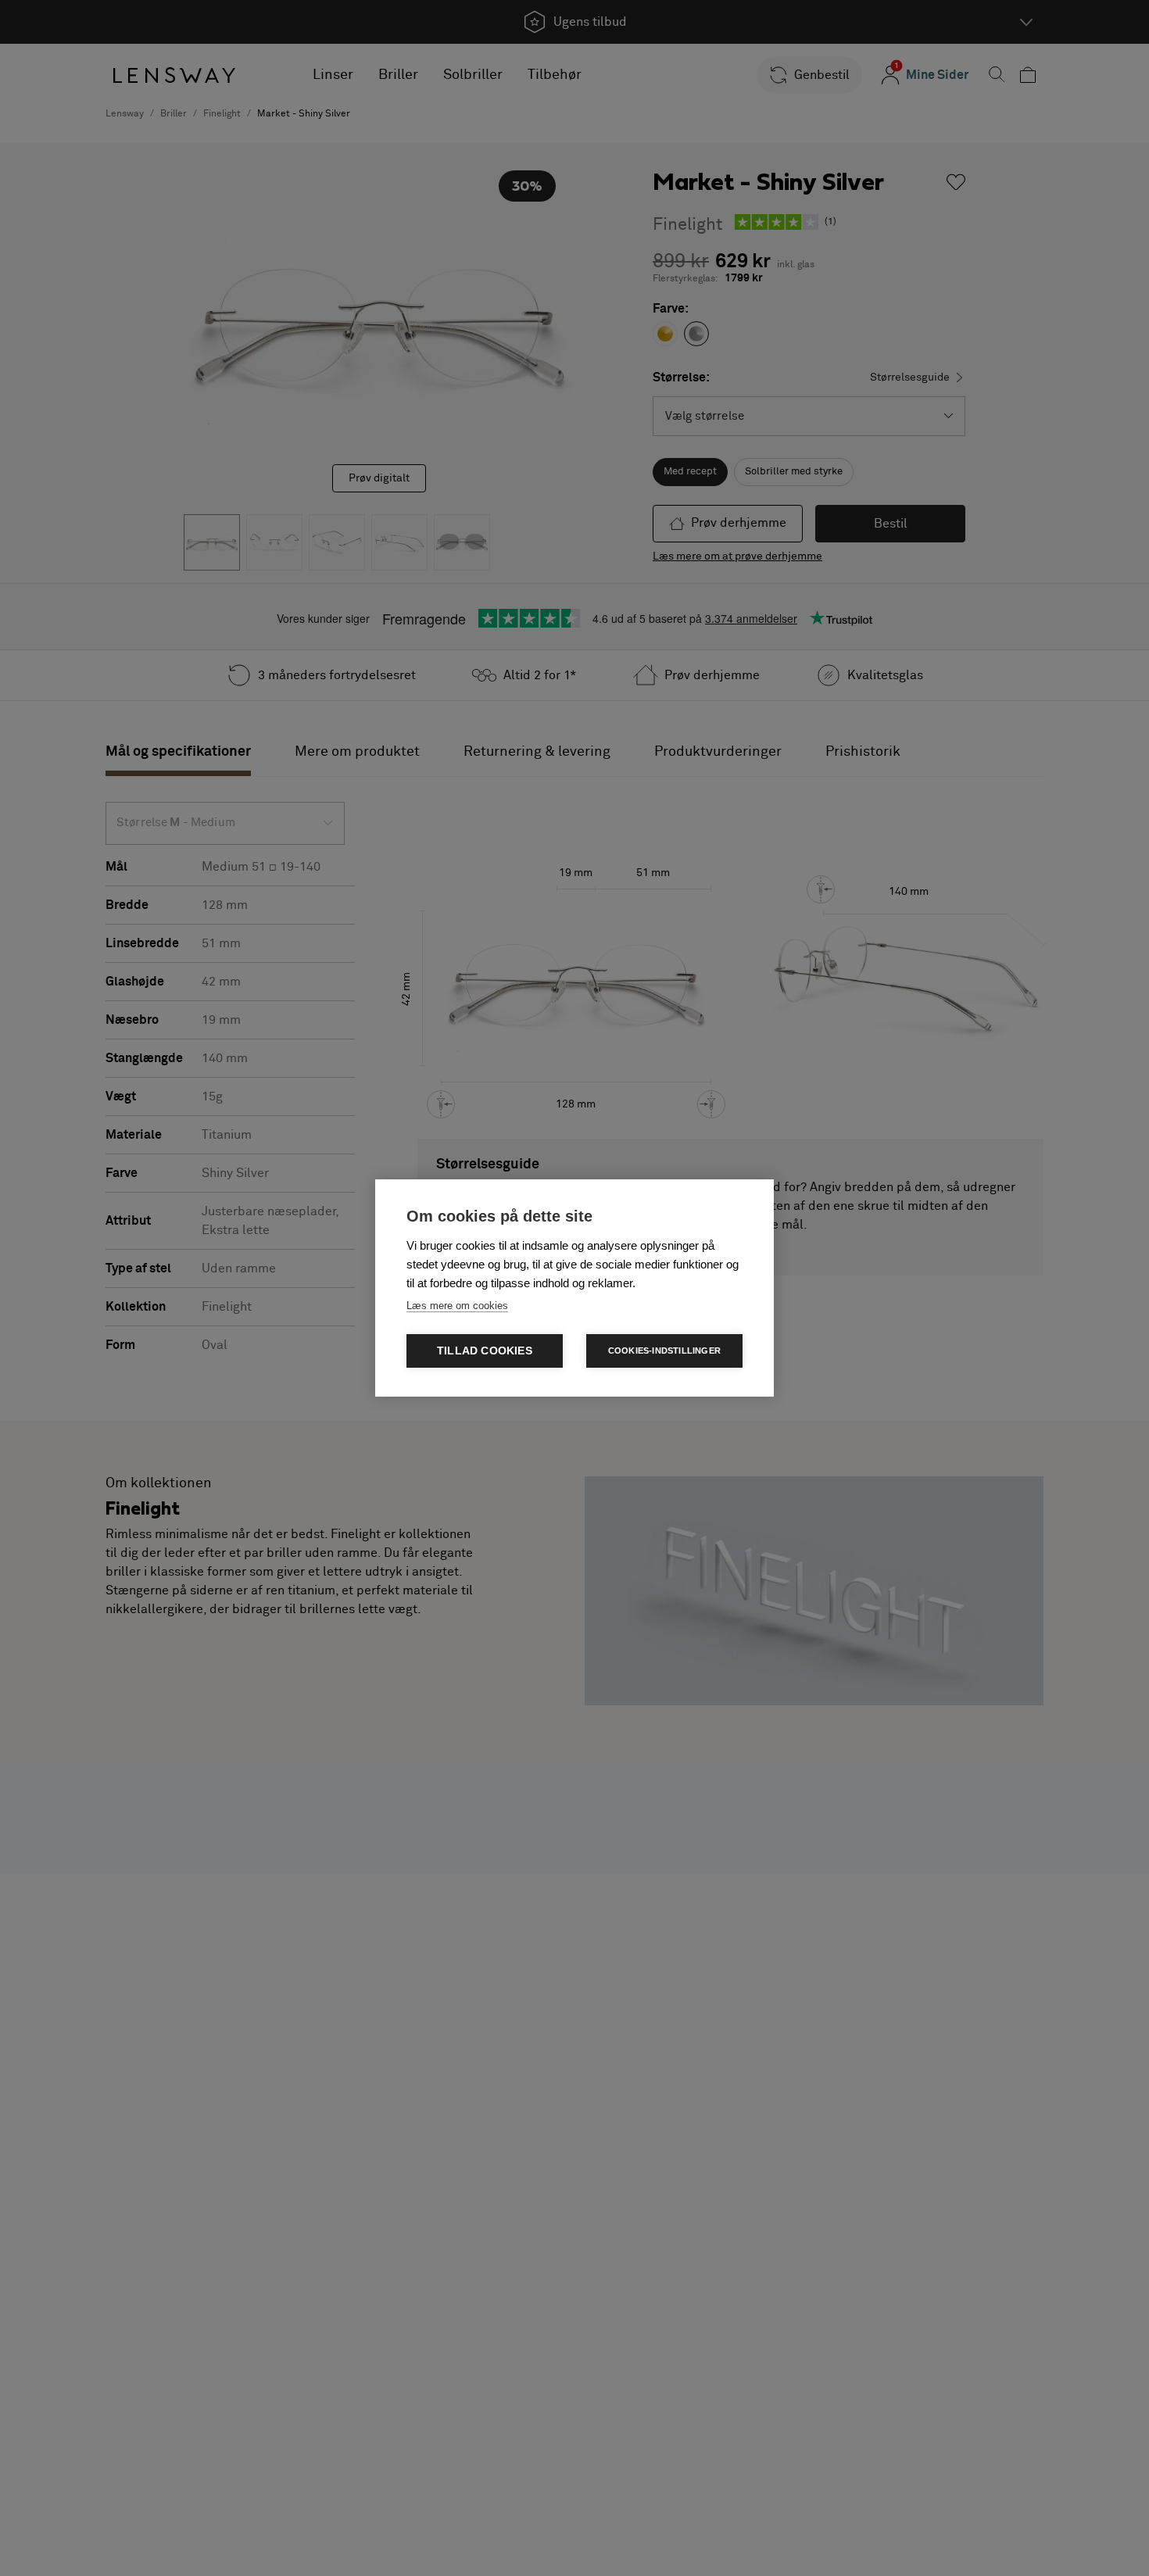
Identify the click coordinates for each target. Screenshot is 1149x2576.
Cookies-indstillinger (664, 1351)
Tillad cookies (485, 1351)
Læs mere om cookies (457, 1306)
